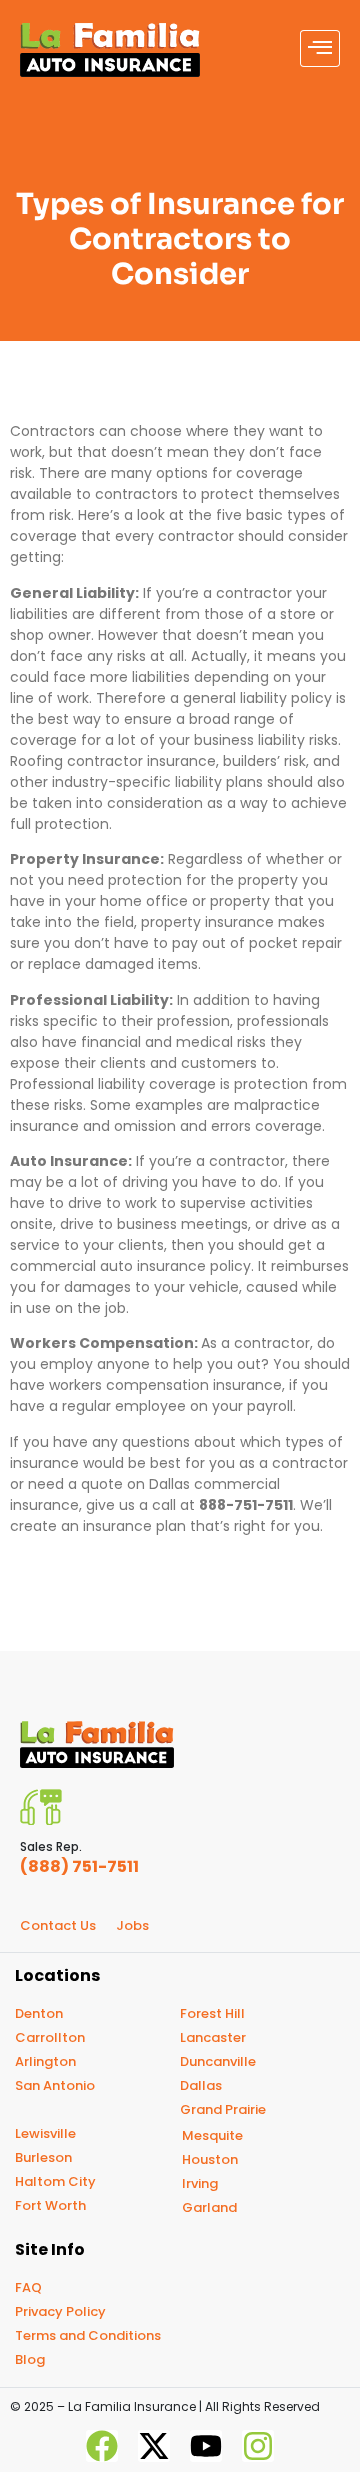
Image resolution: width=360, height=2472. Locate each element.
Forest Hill (212, 2013)
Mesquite (212, 2135)
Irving (200, 2183)
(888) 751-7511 (79, 1866)
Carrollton (50, 2037)
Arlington (45, 2061)
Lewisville (45, 2133)
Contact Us (58, 1925)
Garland (209, 2207)
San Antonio (55, 2085)
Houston (210, 2159)
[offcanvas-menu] (320, 48)
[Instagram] (258, 2446)
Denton (39, 2013)
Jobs (132, 1925)
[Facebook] (102, 2446)
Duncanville (218, 2061)
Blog (30, 2359)
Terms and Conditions (88, 2335)
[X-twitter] (154, 2446)
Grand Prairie (223, 2109)
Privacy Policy (60, 2311)
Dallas (201, 2085)
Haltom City (55, 2181)
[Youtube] (206, 2446)
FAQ (28, 2287)
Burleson (43, 2157)
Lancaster (213, 2037)
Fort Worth (50, 2205)
